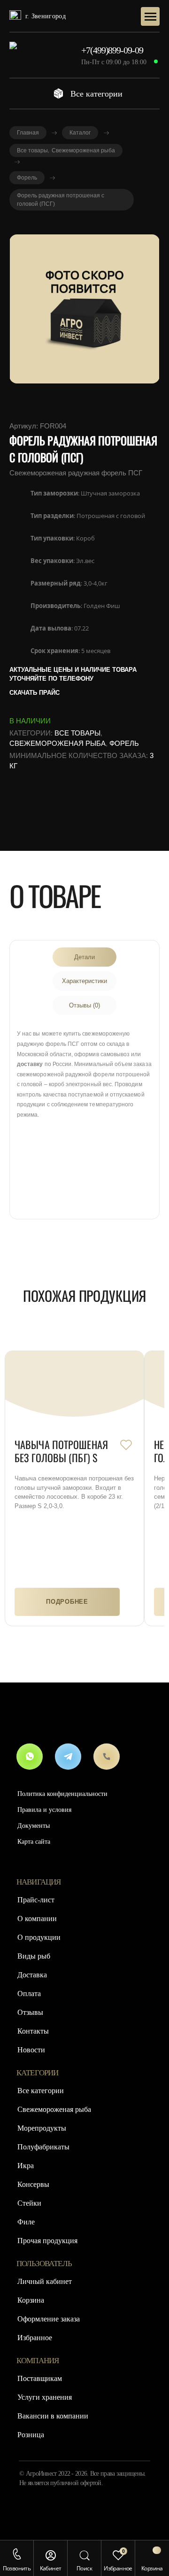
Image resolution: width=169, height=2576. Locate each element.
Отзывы (30, 2012)
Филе (26, 2222)
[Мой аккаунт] (51, 2555)
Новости (31, 2050)
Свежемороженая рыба (58, 743)
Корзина (31, 2300)
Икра (26, 2166)
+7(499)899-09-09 (112, 50)
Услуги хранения (45, 2397)
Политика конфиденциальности (62, 1794)
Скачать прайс (35, 693)
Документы (34, 1826)
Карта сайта (34, 1842)
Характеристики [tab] (84, 981)
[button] (17, 2554)
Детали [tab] (84, 957)
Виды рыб (34, 1956)
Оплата (29, 1994)
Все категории (96, 94)
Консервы (33, 2184)
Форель (124, 743)
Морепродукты (42, 2128)
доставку (30, 1064)
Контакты (33, 2031)
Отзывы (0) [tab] (84, 1005)
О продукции (39, 1937)
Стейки (29, 2203)
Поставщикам (40, 2378)
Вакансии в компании (53, 2416)
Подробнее (67, 1602)
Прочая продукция (47, 2241)
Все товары (77, 733)
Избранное (35, 2338)
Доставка (32, 1975)
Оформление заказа (49, 2319)
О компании (37, 1919)
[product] (74, 1396)
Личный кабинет (45, 2281)
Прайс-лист (36, 1900)
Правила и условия (44, 1810)
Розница (31, 2435)
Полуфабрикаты (43, 2147)
